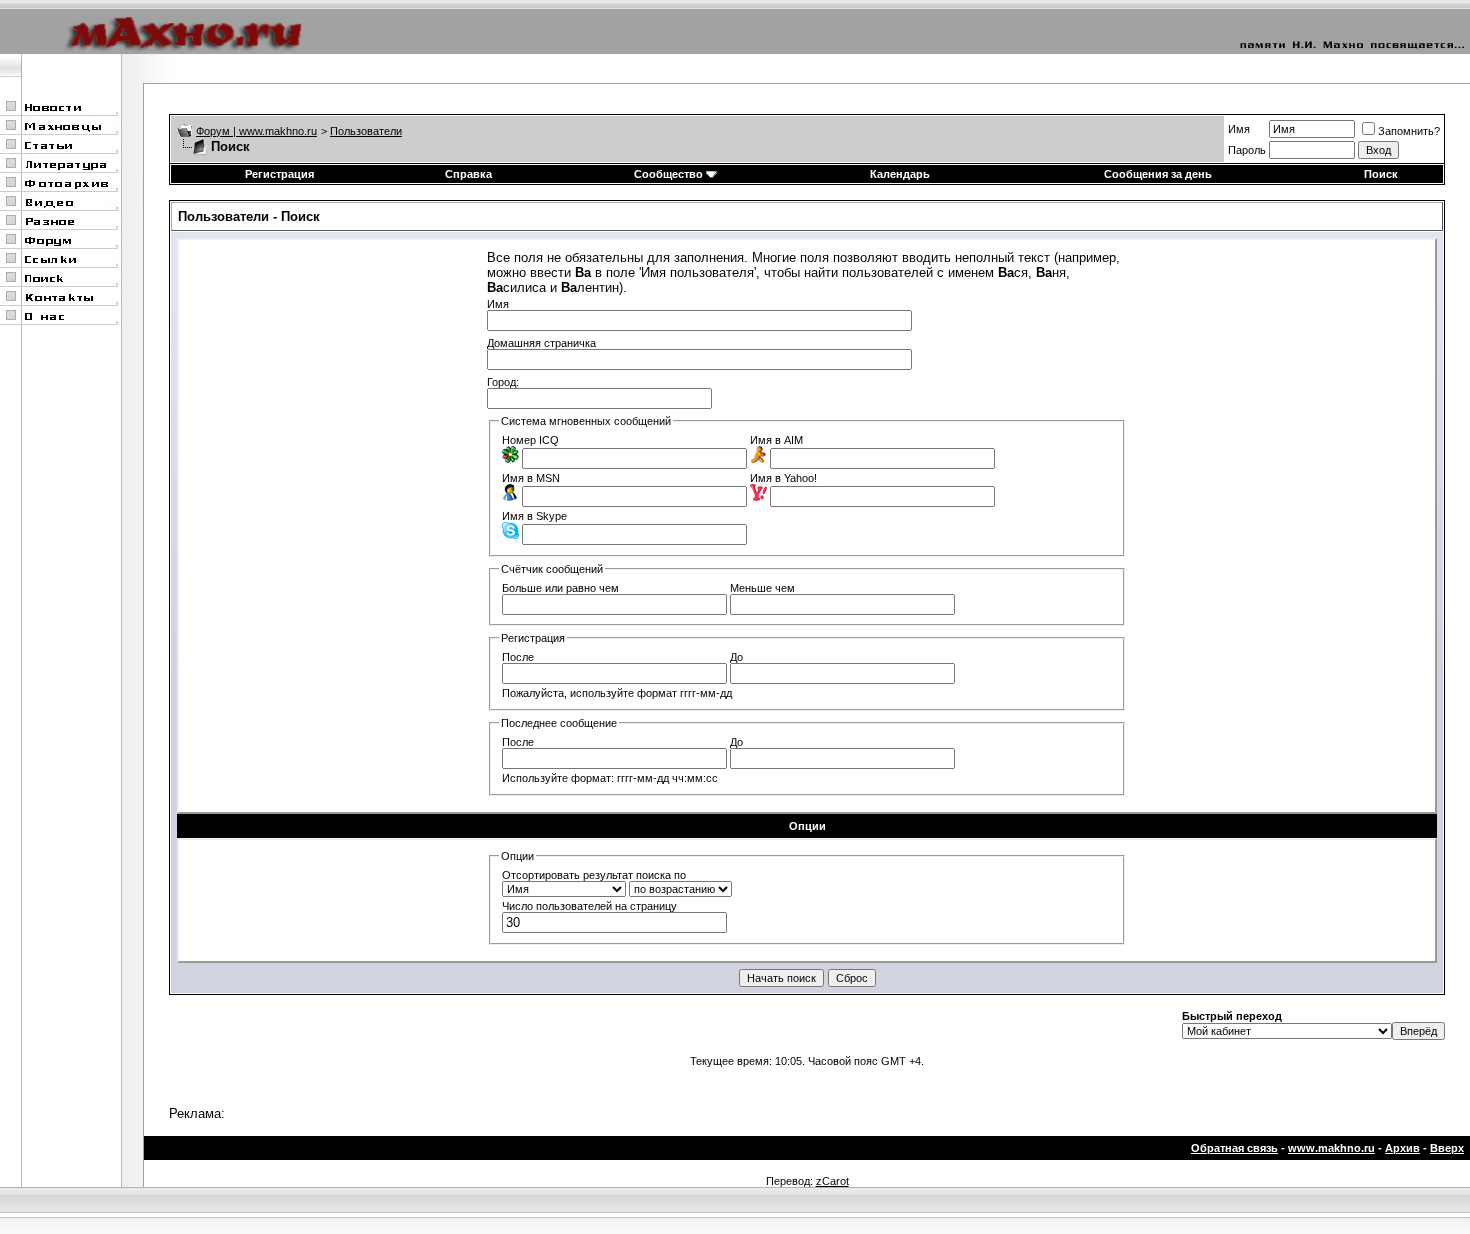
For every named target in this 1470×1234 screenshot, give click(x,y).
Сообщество (668, 174)
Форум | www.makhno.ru (256, 131)
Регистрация (279, 174)
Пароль (1247, 150)
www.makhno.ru (1331, 1148)
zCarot (832, 1181)
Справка (468, 174)
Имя (1239, 129)
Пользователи (366, 131)
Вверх (1447, 1148)
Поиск (1381, 174)
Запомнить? (1409, 131)
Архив (1402, 1148)
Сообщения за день (1158, 174)
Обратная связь (1234, 1148)
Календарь (900, 174)
